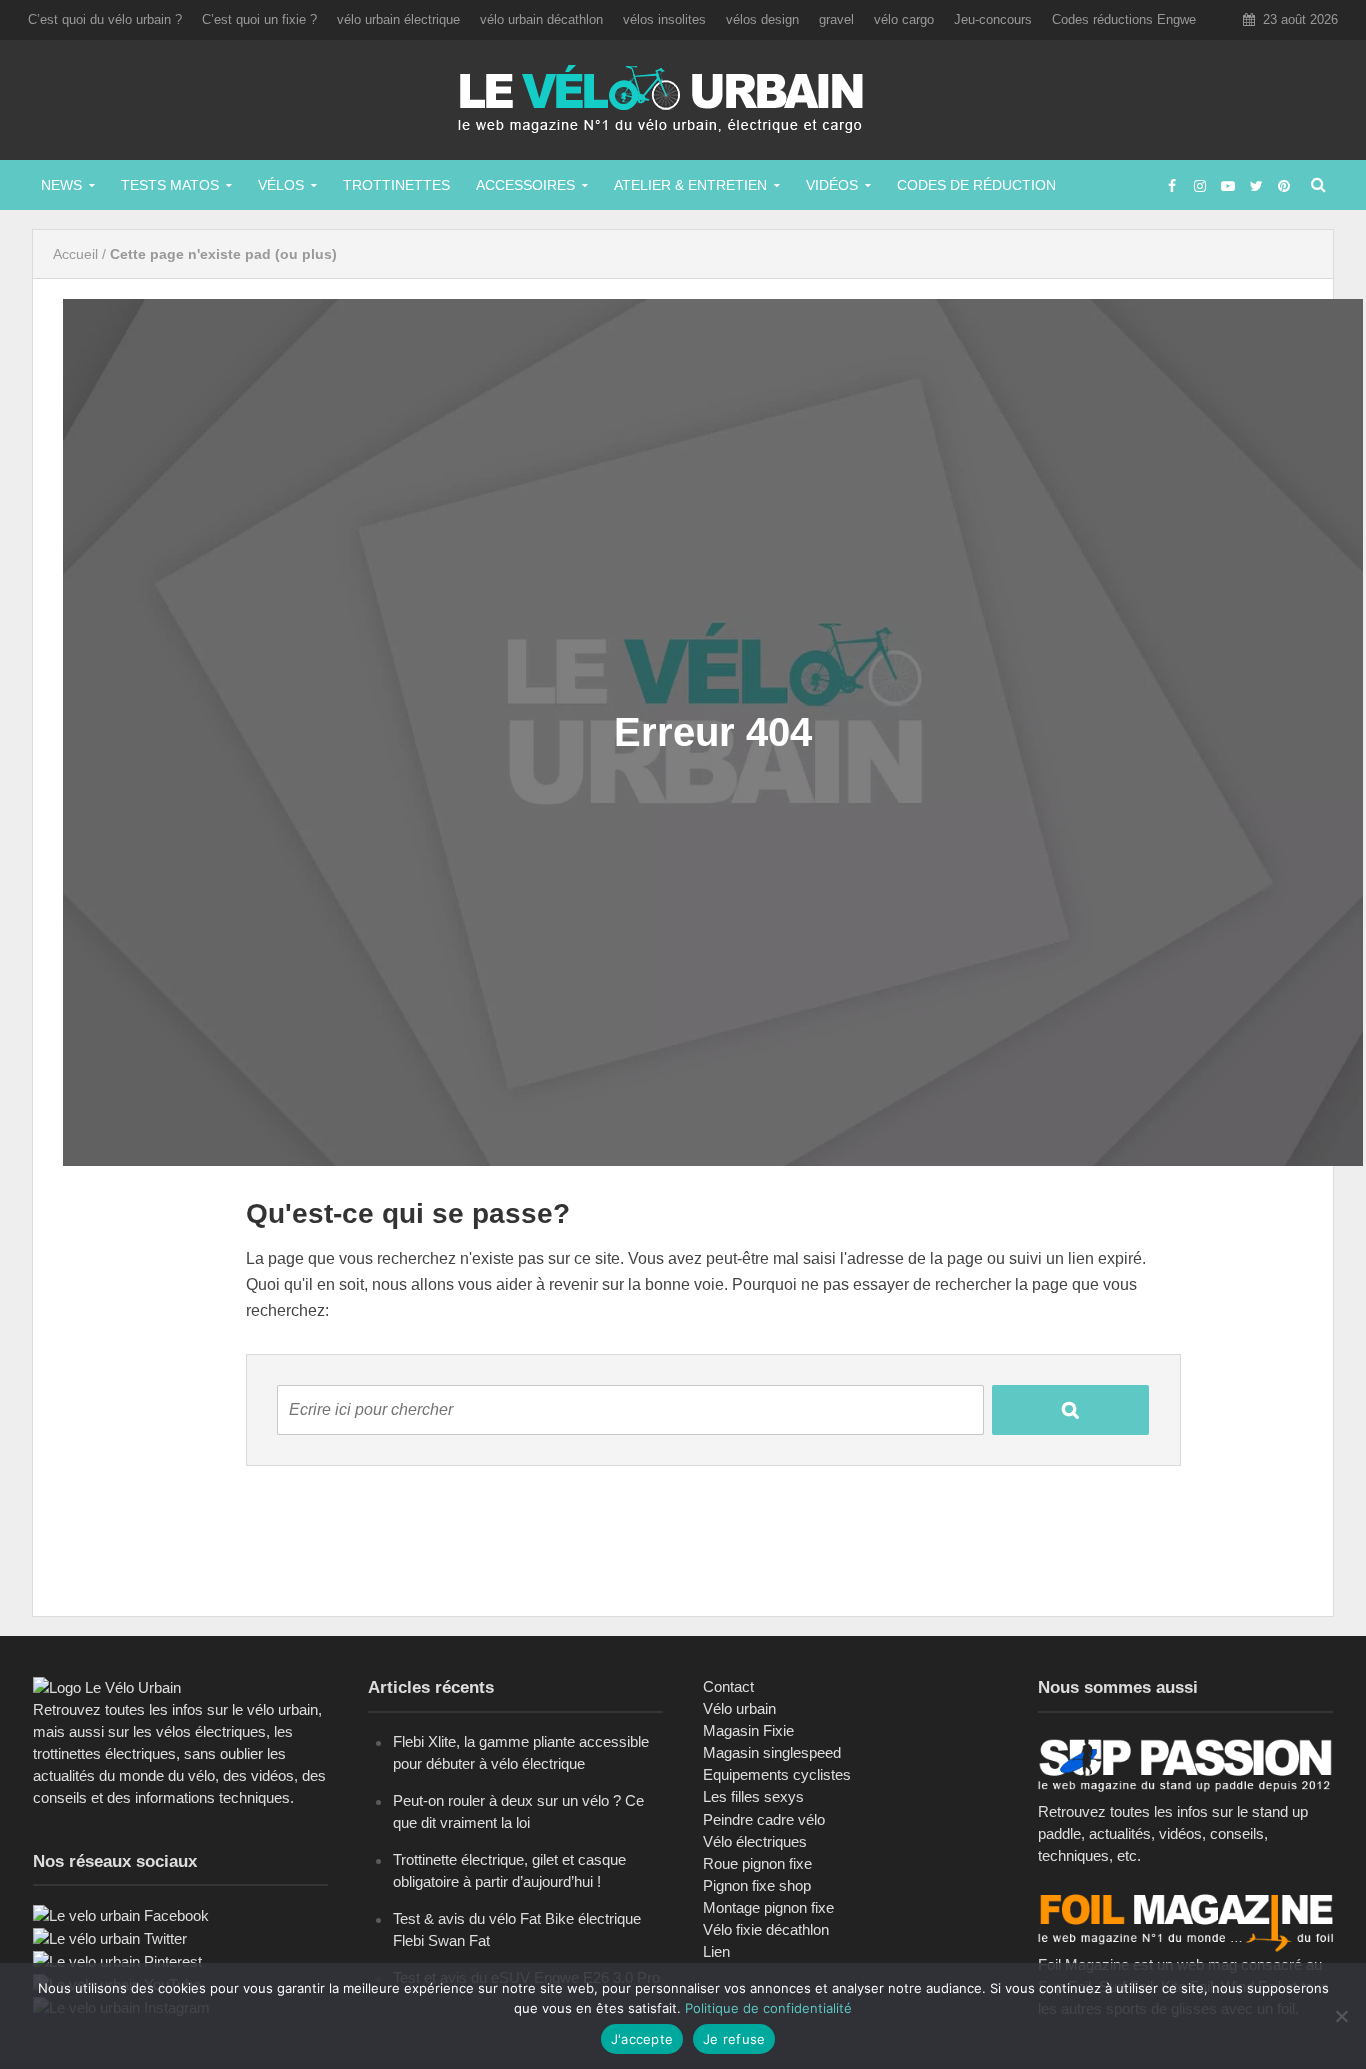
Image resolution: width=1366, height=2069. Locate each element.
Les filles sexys (753, 1796)
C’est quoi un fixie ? (259, 19)
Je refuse (734, 2039)
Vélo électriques (755, 1841)
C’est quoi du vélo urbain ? (105, 19)
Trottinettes (396, 185)
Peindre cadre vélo (764, 1819)
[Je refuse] (1341, 2016)
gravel (836, 19)
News (61, 185)
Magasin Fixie (748, 1730)
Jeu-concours (993, 19)
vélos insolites (664, 19)
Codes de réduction (976, 185)
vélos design (762, 19)
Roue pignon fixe (757, 1863)
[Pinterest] (117, 1960)
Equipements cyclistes (777, 1774)
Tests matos (170, 185)
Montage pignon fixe (768, 1907)
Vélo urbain (739, 1708)
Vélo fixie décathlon (766, 1929)
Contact (728, 1686)
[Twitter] (110, 1937)
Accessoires (525, 185)
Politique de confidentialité (768, 2008)
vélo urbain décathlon (541, 19)
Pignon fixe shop (757, 1885)
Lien (716, 1951)
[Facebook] (121, 1914)
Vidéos (832, 185)
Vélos (281, 185)
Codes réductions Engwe (1124, 19)
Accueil (75, 254)
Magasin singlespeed (772, 1752)
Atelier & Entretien (690, 185)
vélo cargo (904, 19)
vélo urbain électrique (398, 19)
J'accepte (642, 2039)
